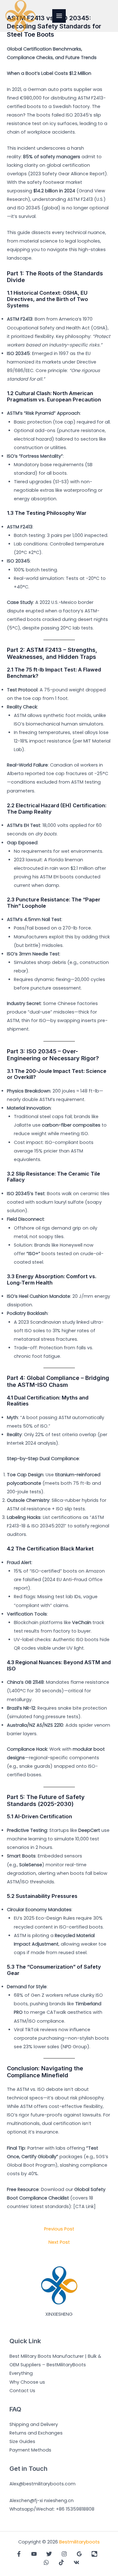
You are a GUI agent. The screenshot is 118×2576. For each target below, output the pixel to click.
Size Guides (22, 2441)
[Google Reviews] (79, 2554)
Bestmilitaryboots (79, 2542)
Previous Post (59, 2229)
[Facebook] (19, 2554)
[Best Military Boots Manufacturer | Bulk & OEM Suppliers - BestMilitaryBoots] (20, 16)
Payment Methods (30, 2450)
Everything (21, 2373)
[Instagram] (64, 2554)
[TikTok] (61, 2562)
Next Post (59, 2242)
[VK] (76, 2562)
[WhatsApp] (46, 2562)
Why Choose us (27, 2382)
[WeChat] (94, 2554)
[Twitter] (49, 2554)
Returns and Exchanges (36, 2433)
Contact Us (22, 2391)
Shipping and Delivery (34, 2424)
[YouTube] (34, 2554)
